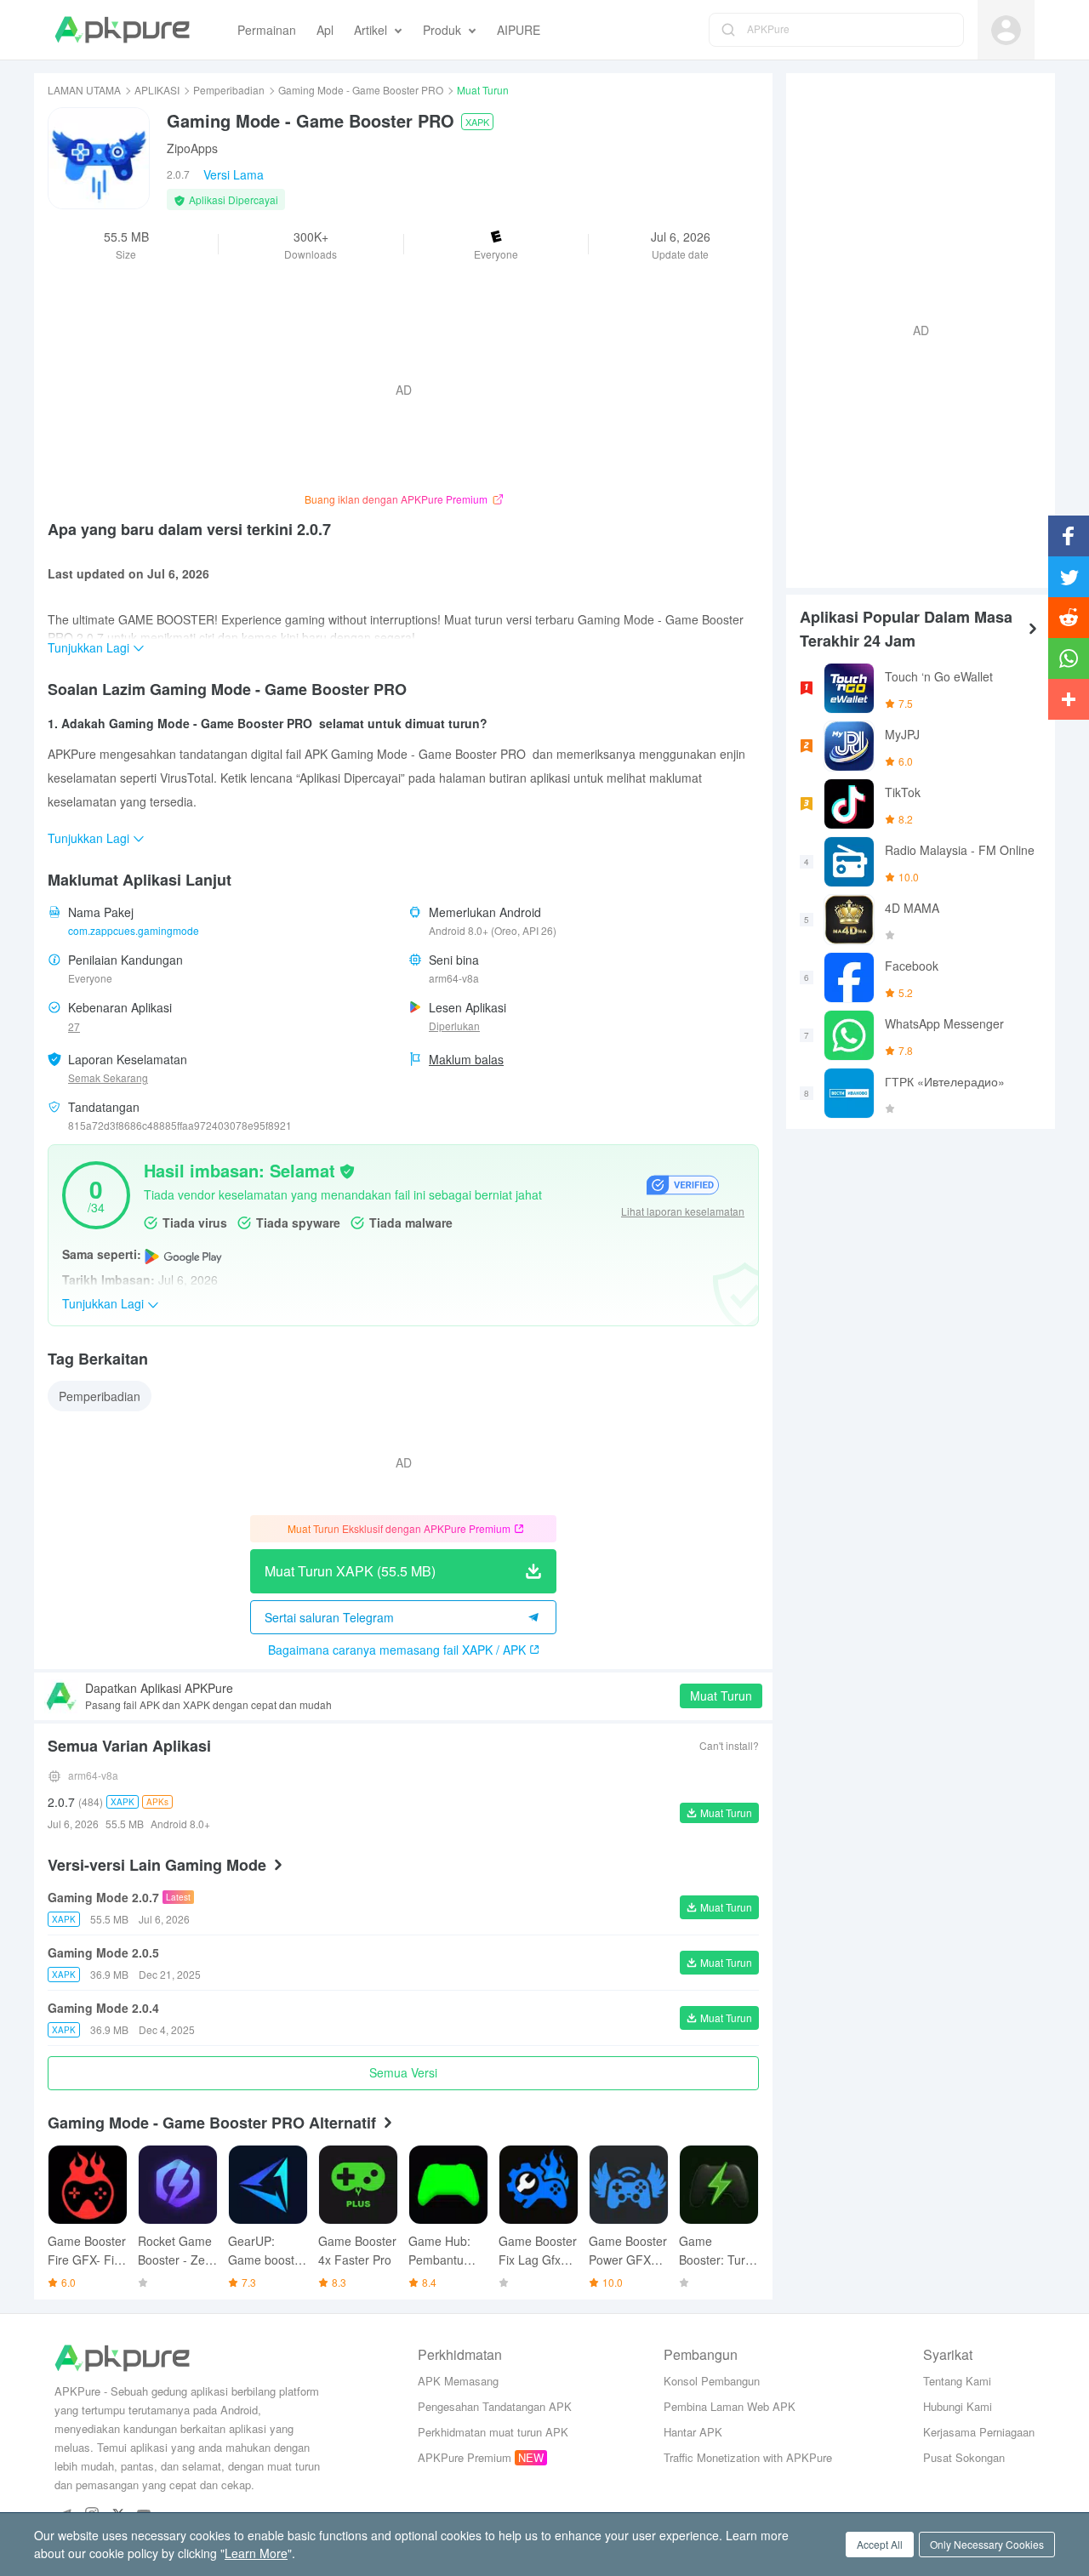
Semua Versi (403, 2072)
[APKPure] (122, 30)
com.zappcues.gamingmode (134, 930)
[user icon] (1006, 30)
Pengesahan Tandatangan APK (495, 2406)
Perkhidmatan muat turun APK (493, 2432)
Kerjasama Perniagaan (979, 2432)
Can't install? (729, 1745)
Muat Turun (721, 1695)
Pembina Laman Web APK (730, 2406)
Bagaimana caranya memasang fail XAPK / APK (397, 1650)
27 (74, 1026)
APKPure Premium (465, 2457)
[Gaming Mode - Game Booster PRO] (99, 158)
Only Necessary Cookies (987, 2544)
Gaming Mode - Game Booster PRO (361, 90)
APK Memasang (458, 2381)
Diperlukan (454, 1026)
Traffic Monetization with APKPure (748, 2457)
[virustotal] (347, 1170)
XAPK (477, 122)
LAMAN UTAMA (84, 90)
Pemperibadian (229, 90)
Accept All (880, 2544)
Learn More (256, 2553)
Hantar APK (693, 2432)
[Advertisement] (914, 328)
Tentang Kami (957, 2381)
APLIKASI (157, 90)
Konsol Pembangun (712, 2381)
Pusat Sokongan (964, 2457)
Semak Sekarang (108, 1077)
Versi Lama (234, 174)
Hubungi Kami (958, 2406)
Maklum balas (466, 1059)
